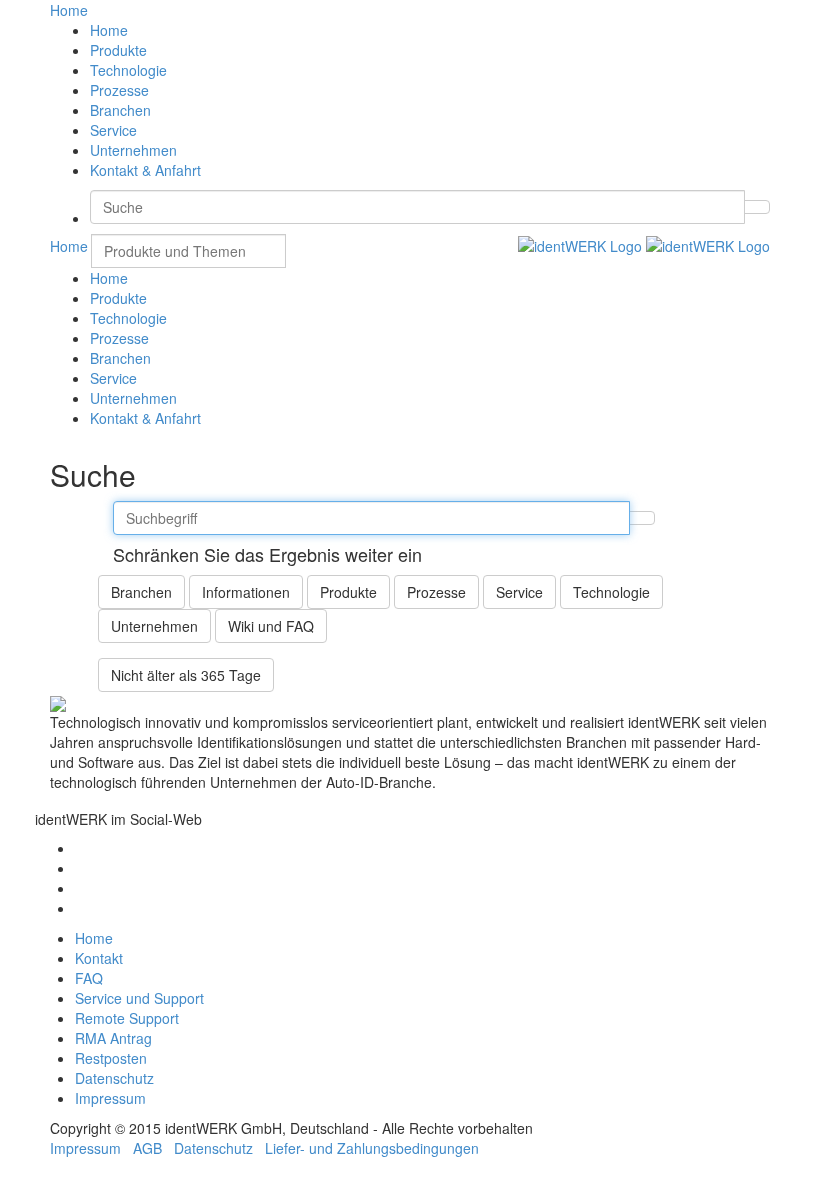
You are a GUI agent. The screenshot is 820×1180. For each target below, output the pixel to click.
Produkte (118, 50)
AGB (147, 1148)
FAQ (89, 978)
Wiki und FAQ (271, 626)
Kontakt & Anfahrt (145, 170)
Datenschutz (114, 1078)
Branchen (120, 110)
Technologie (128, 70)
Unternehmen (133, 150)
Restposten (111, 1058)
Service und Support (139, 998)
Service (113, 130)
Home (109, 30)
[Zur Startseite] (644, 244)
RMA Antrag (113, 1038)
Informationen (246, 592)
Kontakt (99, 958)
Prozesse (119, 90)
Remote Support (127, 1018)
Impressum (110, 1098)
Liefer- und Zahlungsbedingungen (372, 1148)
